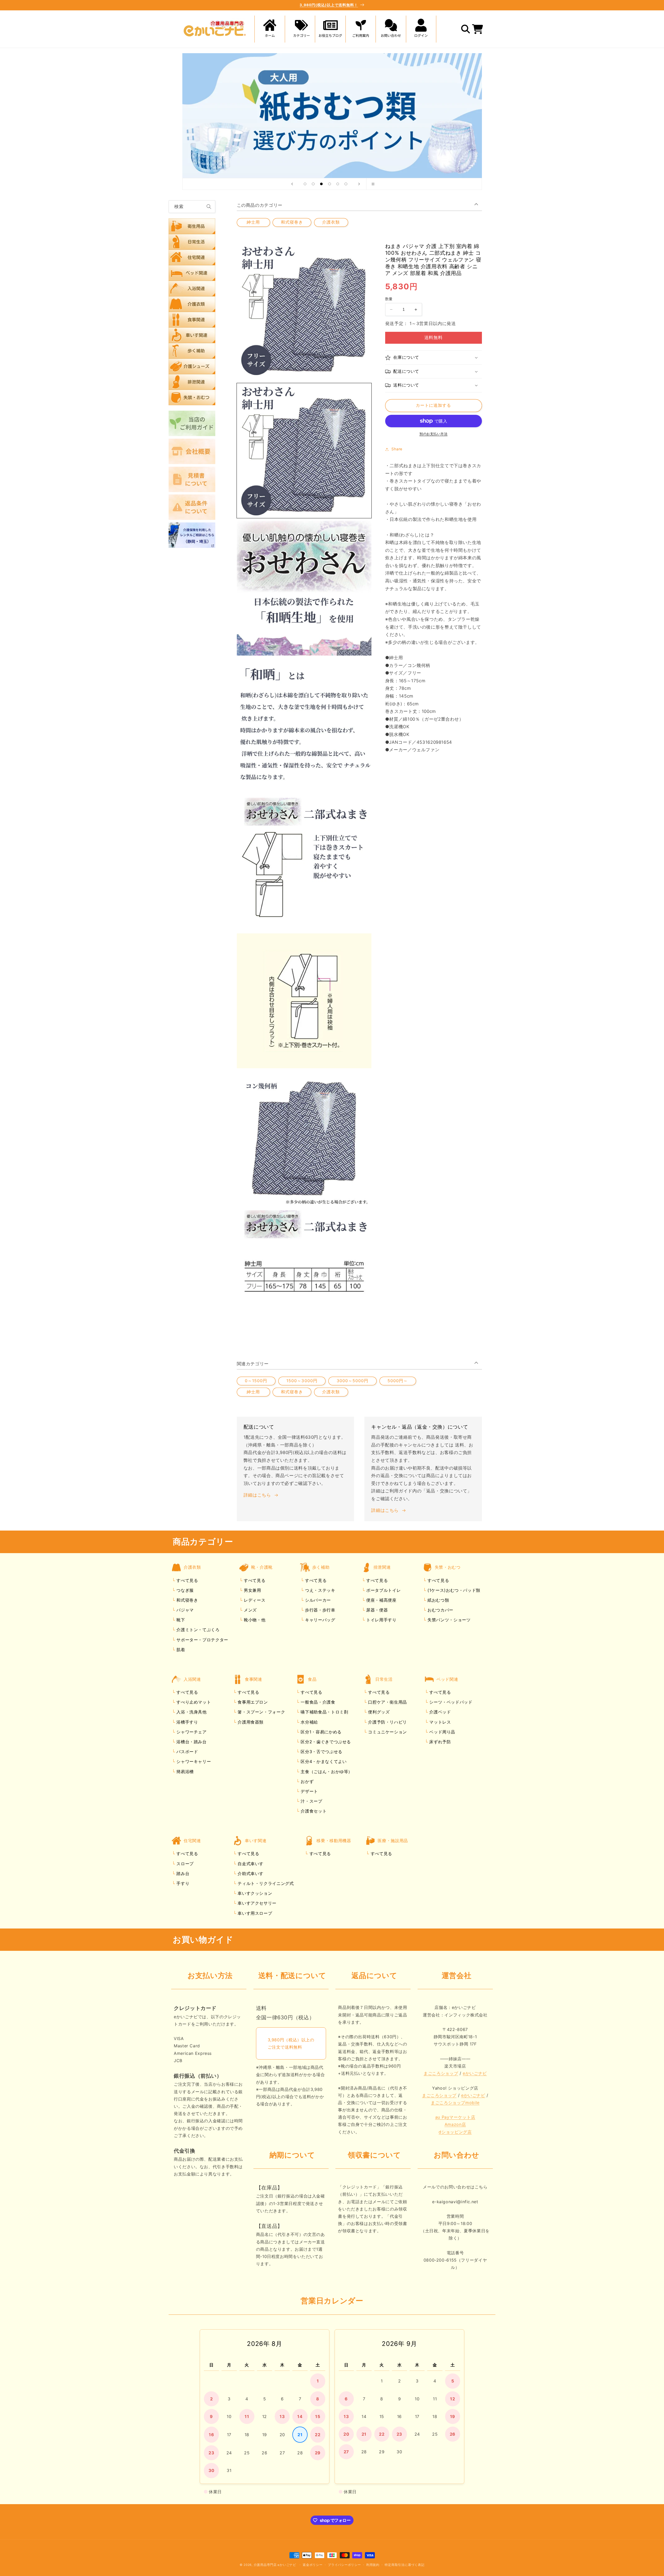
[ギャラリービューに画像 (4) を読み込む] (304, 863)
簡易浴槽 (184, 1772)
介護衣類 (331, 222)
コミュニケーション (387, 1732)
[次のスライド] (359, 184)
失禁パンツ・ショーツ (448, 1620)
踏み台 (182, 1874)
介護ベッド (440, 1712)
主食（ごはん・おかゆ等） (326, 1772)
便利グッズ (378, 1712)
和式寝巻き (292, 222)
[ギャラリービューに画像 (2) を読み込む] (304, 588)
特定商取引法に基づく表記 (404, 2565)
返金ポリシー (313, 2565)
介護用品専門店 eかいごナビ (275, 2565)
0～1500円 (256, 1381)
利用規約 (373, 2565)
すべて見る (187, 1580)
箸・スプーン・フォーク (261, 1712)
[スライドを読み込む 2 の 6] (313, 184)
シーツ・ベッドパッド (450, 1702)
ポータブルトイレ (383, 1590)
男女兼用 (252, 1590)
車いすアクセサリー (256, 1903)
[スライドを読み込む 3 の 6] (321, 184)
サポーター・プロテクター (202, 1640)
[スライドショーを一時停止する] (372, 184)
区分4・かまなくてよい (323, 1761)
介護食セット (313, 1811)
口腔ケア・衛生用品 (387, 1702)
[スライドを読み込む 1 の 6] (305, 184)
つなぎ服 (184, 1590)
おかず (307, 1781)
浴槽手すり (187, 1722)
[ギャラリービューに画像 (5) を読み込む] (304, 1001)
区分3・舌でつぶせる (321, 1752)
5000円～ (398, 1381)
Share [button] (397, 449)
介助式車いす (250, 1874)
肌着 (180, 1650)
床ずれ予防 (440, 1742)
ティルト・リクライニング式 (265, 1883)
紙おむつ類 (437, 1600)
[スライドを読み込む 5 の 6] (338, 184)
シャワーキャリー (193, 1761)
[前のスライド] (292, 184)
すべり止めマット (193, 1702)
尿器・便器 (376, 1610)
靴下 (180, 1620)
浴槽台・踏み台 (191, 1742)
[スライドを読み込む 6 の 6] (346, 184)
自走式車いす (250, 1864)
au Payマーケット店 (455, 2117)
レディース (254, 1600)
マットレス (440, 1722)
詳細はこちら (257, 1495)
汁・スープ (311, 1801)
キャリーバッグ (319, 1620)
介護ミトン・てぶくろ (197, 1630)
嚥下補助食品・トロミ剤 (324, 1712)
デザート (309, 1791)
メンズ (250, 1610)
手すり (182, 1883)
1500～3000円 (302, 1381)
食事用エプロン (252, 1702)
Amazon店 (455, 2124)
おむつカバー (440, 1610)
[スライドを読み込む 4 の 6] (330, 184)
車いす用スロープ (254, 1913)
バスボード (187, 1752)
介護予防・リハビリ (387, 1722)
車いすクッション (254, 1893)
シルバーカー (317, 1600)
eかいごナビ (475, 2073)
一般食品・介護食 (317, 1702)
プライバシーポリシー (344, 2565)
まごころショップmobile (455, 2103)
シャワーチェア (191, 1732)
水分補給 (309, 1722)
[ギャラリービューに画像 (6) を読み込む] (304, 1138)
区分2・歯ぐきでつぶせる (325, 1742)
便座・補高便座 (381, 1600)
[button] (300, 29)
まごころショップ (441, 2073)
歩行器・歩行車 (319, 1610)
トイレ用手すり (381, 1620)
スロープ (184, 1864)
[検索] (209, 206)
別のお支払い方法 (433, 434)
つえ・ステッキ (319, 1590)
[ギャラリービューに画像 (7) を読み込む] (304, 1276)
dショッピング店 (455, 2132)
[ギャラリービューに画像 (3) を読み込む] (304, 726)
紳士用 (253, 222)
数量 (389, 299)
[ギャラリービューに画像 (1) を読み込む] (304, 451)
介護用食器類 (250, 1722)
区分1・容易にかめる (320, 1732)
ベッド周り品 (442, 1732)
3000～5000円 (353, 1381)
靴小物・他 (254, 1620)
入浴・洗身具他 (191, 1712)
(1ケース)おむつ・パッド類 (453, 1590)
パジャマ (184, 1610)
